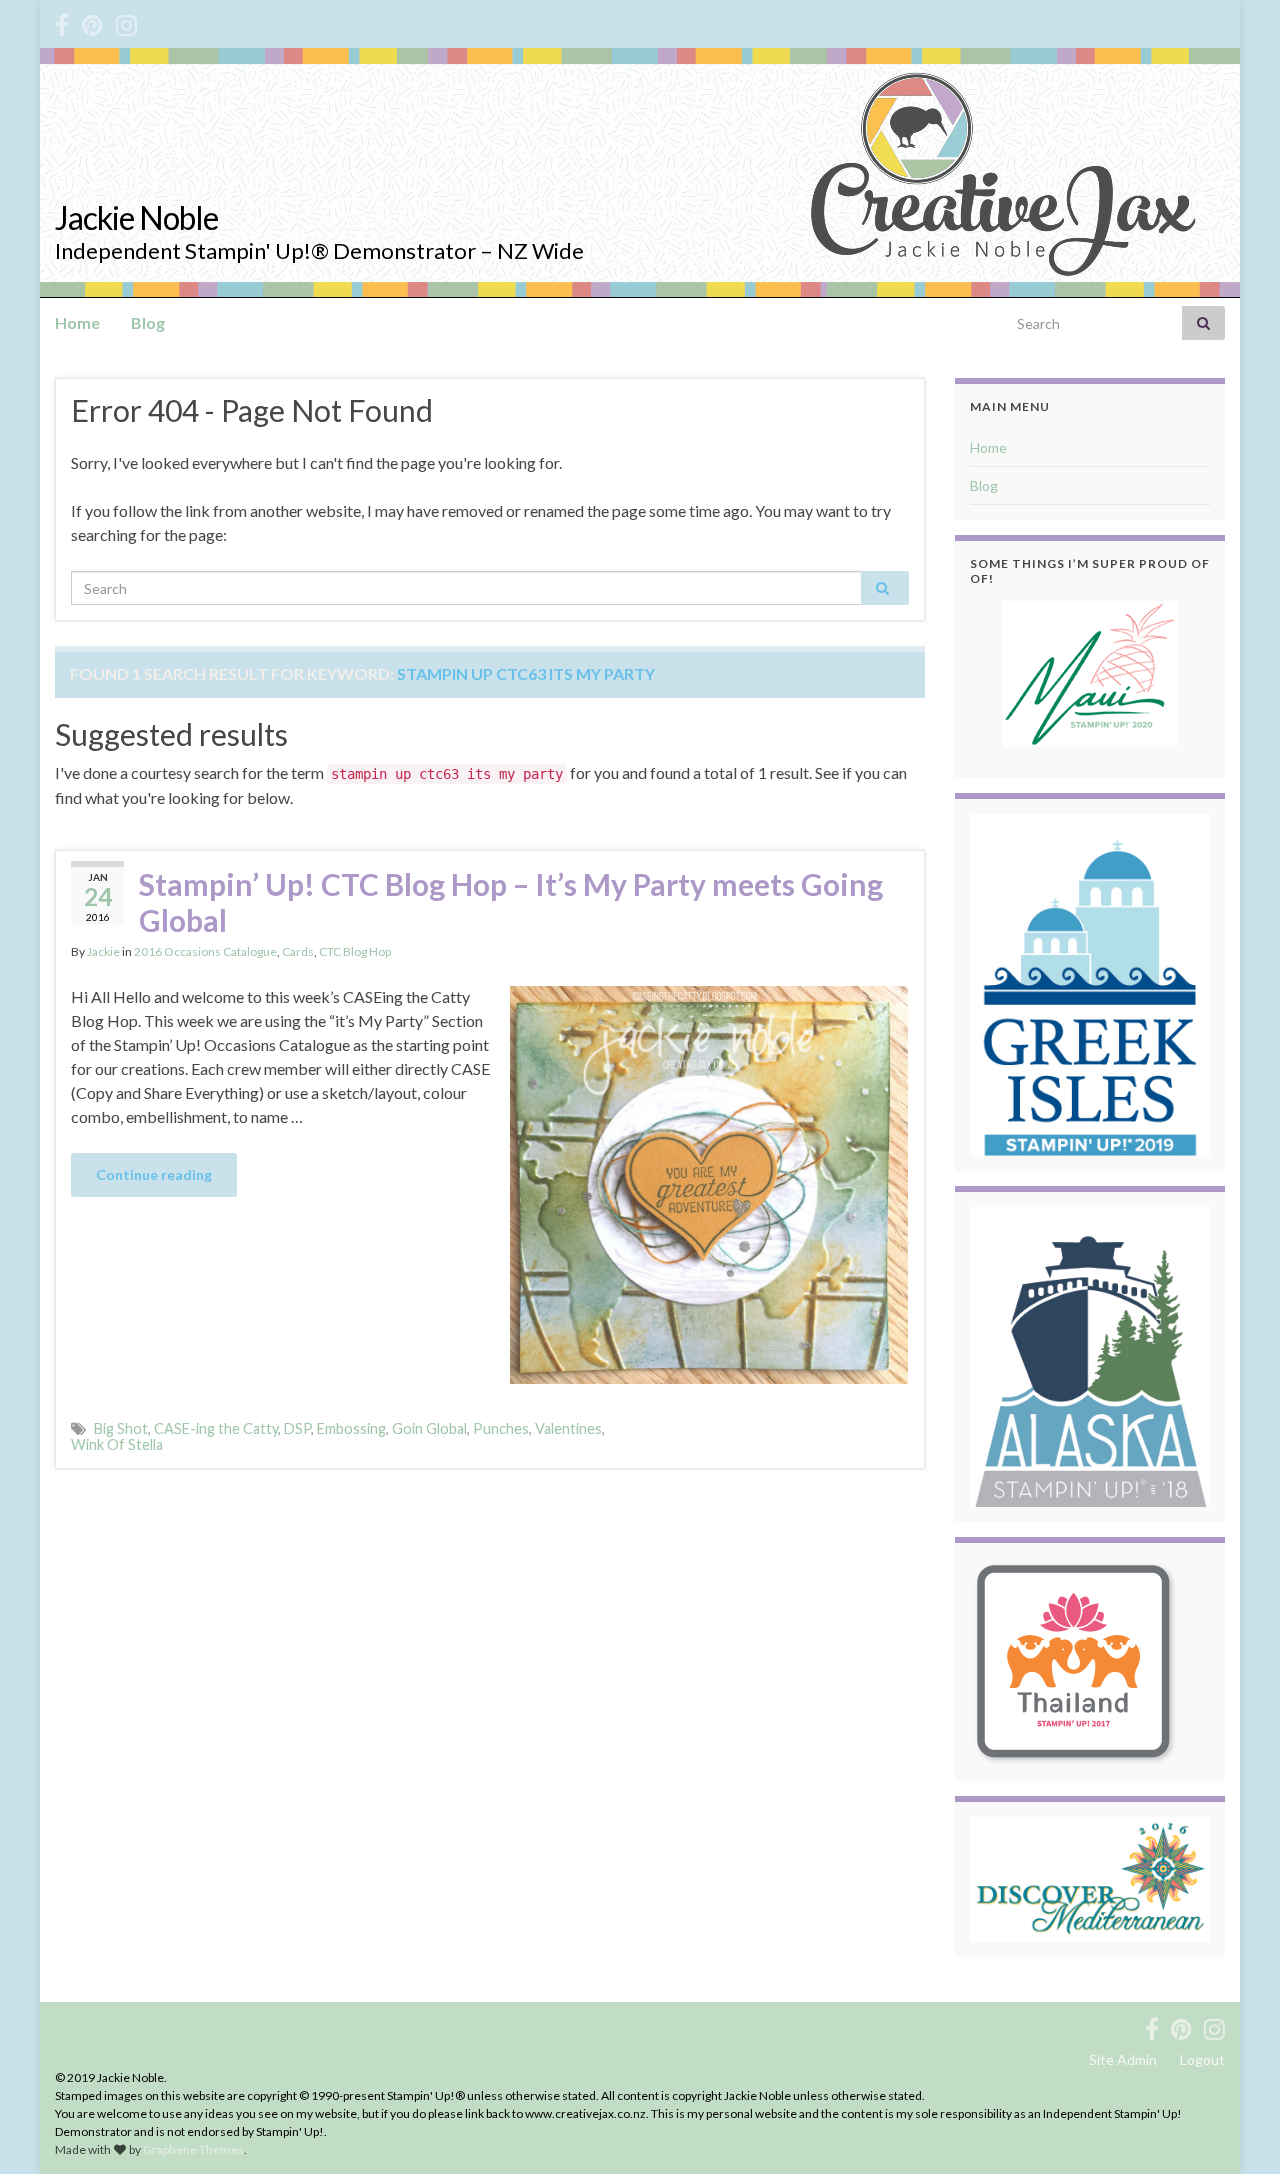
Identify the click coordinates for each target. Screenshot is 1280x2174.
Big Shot (121, 1428)
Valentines (568, 1428)
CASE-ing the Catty (216, 1428)
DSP (297, 1428)
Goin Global (429, 1428)
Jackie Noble (136, 217)
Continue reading (154, 1174)
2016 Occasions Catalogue (205, 951)
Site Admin (1123, 2059)
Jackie (103, 951)
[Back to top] (1235, 2129)
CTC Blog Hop (355, 951)
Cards (298, 951)
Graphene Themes (193, 2149)
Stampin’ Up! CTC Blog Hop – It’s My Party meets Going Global (511, 902)
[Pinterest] (92, 21)
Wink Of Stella (117, 1444)
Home (77, 322)
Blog (148, 322)
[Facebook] (62, 21)
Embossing (351, 1428)
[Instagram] (126, 21)
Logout (1202, 2059)
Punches (501, 1428)
